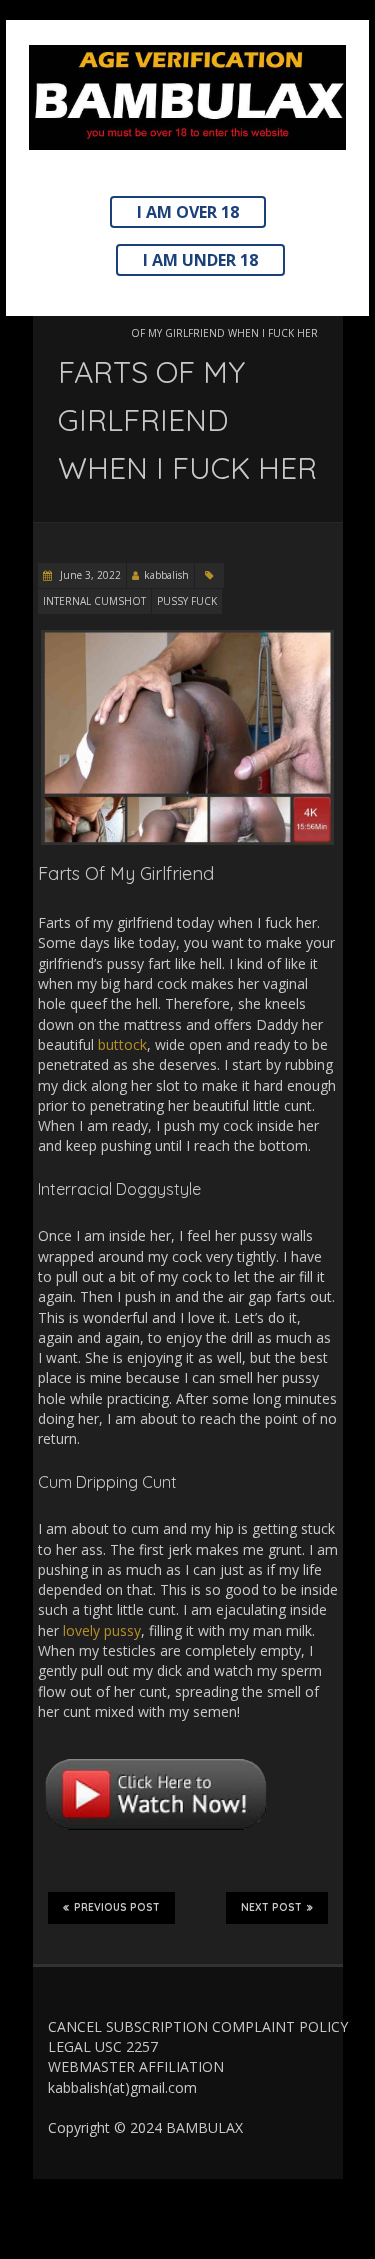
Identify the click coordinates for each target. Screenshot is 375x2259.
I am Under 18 (200, 260)
